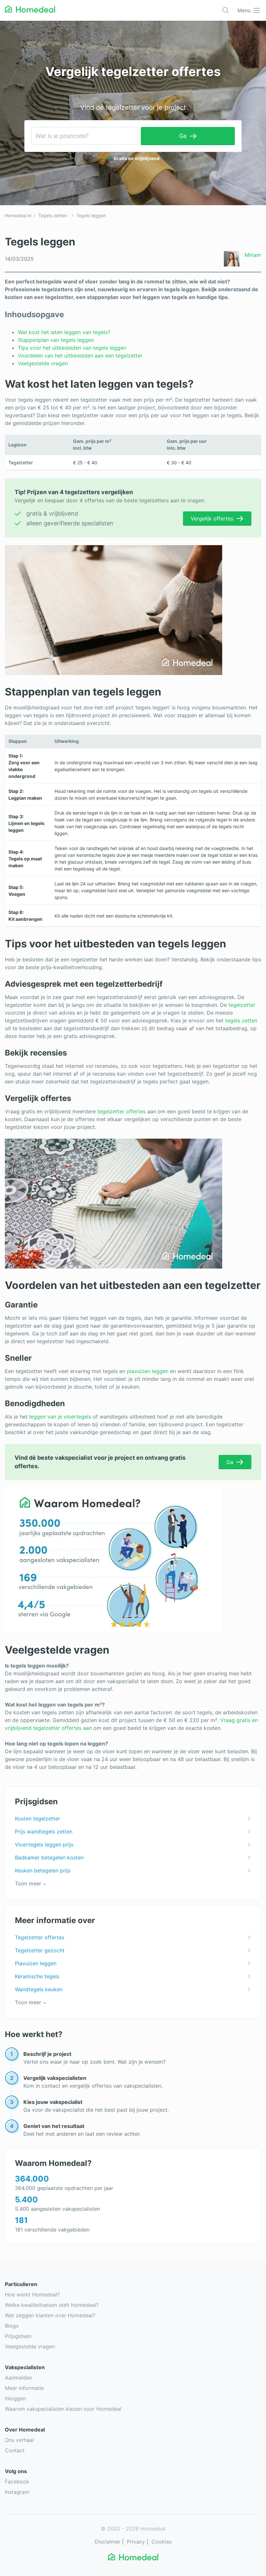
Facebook (17, 2482)
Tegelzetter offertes (40, 1937)
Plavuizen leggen (36, 1963)
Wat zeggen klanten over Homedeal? (50, 2315)
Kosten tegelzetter (37, 1819)
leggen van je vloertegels (60, 1417)
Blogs (12, 2326)
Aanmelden (18, 2378)
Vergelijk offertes (212, 519)
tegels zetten (241, 1020)
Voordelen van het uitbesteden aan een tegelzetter (80, 356)
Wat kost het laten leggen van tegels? (65, 332)
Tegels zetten (53, 215)
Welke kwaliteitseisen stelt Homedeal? (52, 2305)
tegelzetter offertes (121, 1111)
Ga (183, 136)
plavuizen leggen (148, 1371)
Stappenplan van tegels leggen (56, 340)
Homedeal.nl (18, 215)
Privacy (136, 2542)
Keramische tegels (37, 1976)
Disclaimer (108, 2542)
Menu (244, 10)
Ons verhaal (19, 2440)
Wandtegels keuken (39, 1989)
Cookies (162, 2542)
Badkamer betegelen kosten (49, 1857)
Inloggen (15, 2398)
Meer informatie (24, 2388)
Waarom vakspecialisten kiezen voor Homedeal (63, 2409)
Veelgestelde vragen (44, 363)
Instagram (17, 2492)
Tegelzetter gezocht (40, 1950)
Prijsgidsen (18, 2336)
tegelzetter (242, 1005)
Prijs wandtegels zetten (44, 1832)
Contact (15, 2450)
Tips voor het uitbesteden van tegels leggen (72, 348)
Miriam (253, 255)
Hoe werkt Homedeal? (32, 2295)
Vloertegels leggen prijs (44, 1844)
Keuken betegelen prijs (43, 1870)
